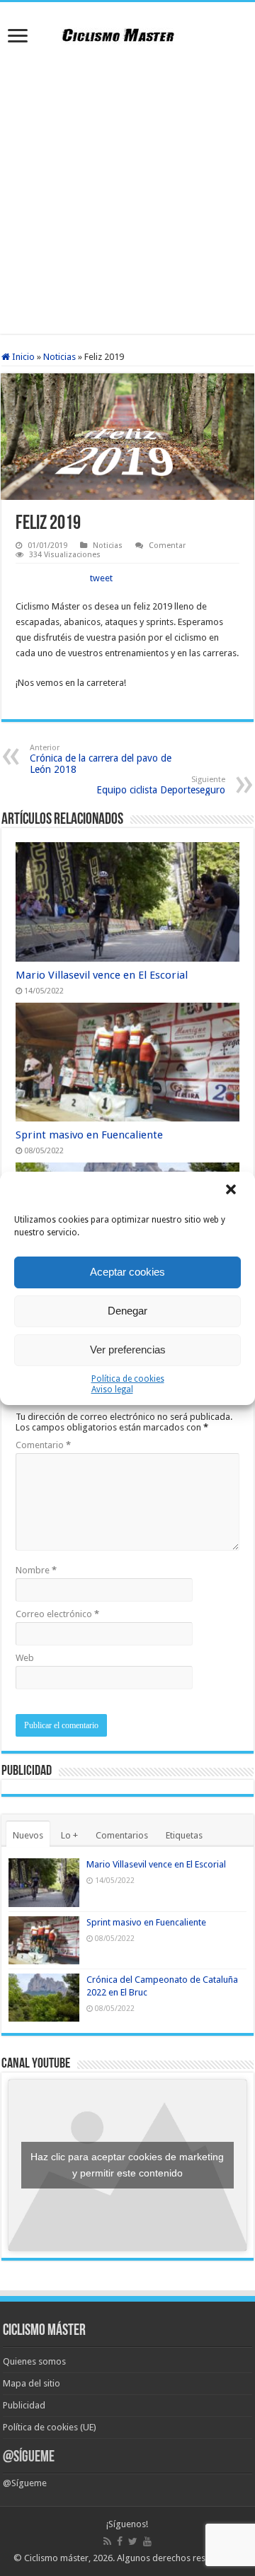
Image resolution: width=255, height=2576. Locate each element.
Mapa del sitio (32, 2383)
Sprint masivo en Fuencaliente (89, 1135)
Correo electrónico (57, 1614)
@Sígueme (29, 2458)
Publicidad (24, 2405)
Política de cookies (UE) (50, 2427)
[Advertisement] (127, 192)
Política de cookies (128, 1379)
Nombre (36, 1570)
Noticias (59, 357)
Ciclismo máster (56, 2558)
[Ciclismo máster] (127, 33)
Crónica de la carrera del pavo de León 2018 (101, 759)
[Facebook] (120, 2541)
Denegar (127, 1311)
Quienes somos (34, 2361)
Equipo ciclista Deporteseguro (161, 785)
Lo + (69, 1835)
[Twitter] (133, 2541)
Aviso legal (112, 1389)
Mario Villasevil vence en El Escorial (102, 975)
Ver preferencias (128, 1350)
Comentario (43, 1445)
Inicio (22, 357)
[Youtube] (147, 2541)
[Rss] (107, 2541)
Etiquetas (184, 1835)
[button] (232, 1191)
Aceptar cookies (127, 1272)
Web (25, 1658)
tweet (101, 578)
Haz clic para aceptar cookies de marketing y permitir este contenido (127, 2165)
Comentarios (122, 1835)
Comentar (167, 546)
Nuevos (28, 1835)
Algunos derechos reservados (178, 2558)
